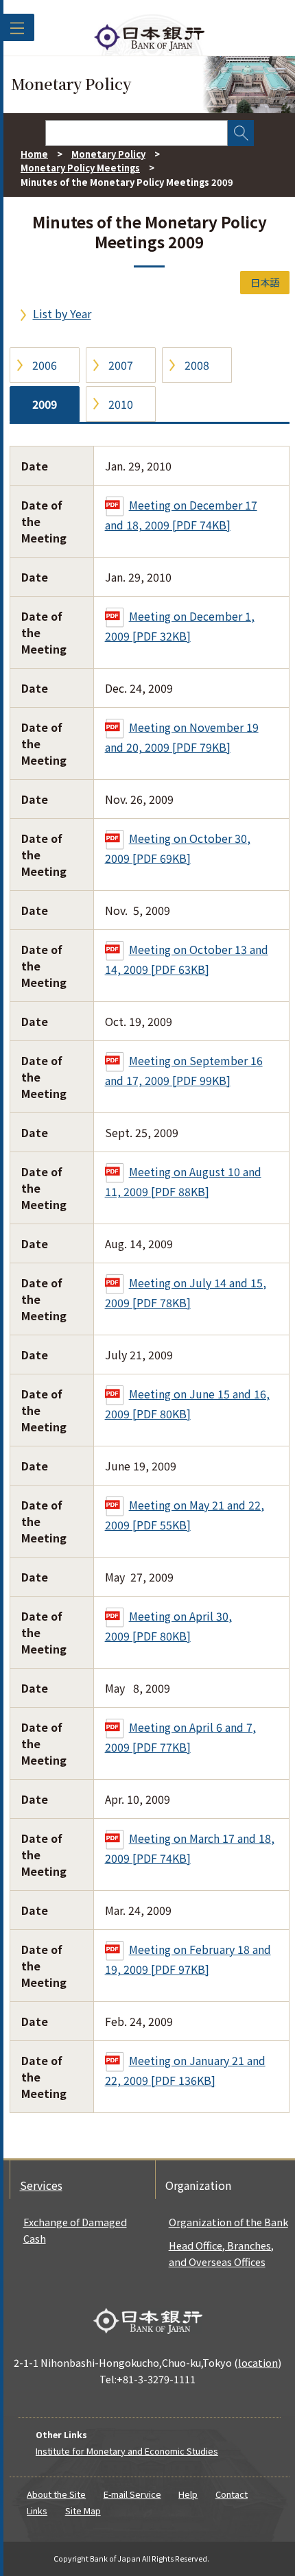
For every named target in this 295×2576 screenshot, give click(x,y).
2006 (45, 365)
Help (188, 2494)
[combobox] (137, 133)
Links (37, 2511)
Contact (232, 2494)
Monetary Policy (108, 154)
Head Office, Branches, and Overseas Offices (221, 2253)
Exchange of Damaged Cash (75, 2230)
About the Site (56, 2494)
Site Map (83, 2511)
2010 (121, 404)
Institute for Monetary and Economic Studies (127, 2451)
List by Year (62, 313)
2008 (197, 365)
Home (34, 154)
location (258, 2362)
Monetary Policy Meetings (80, 168)
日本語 (265, 282)
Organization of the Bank (228, 2222)
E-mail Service (132, 2494)
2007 (121, 365)
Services (41, 2185)
